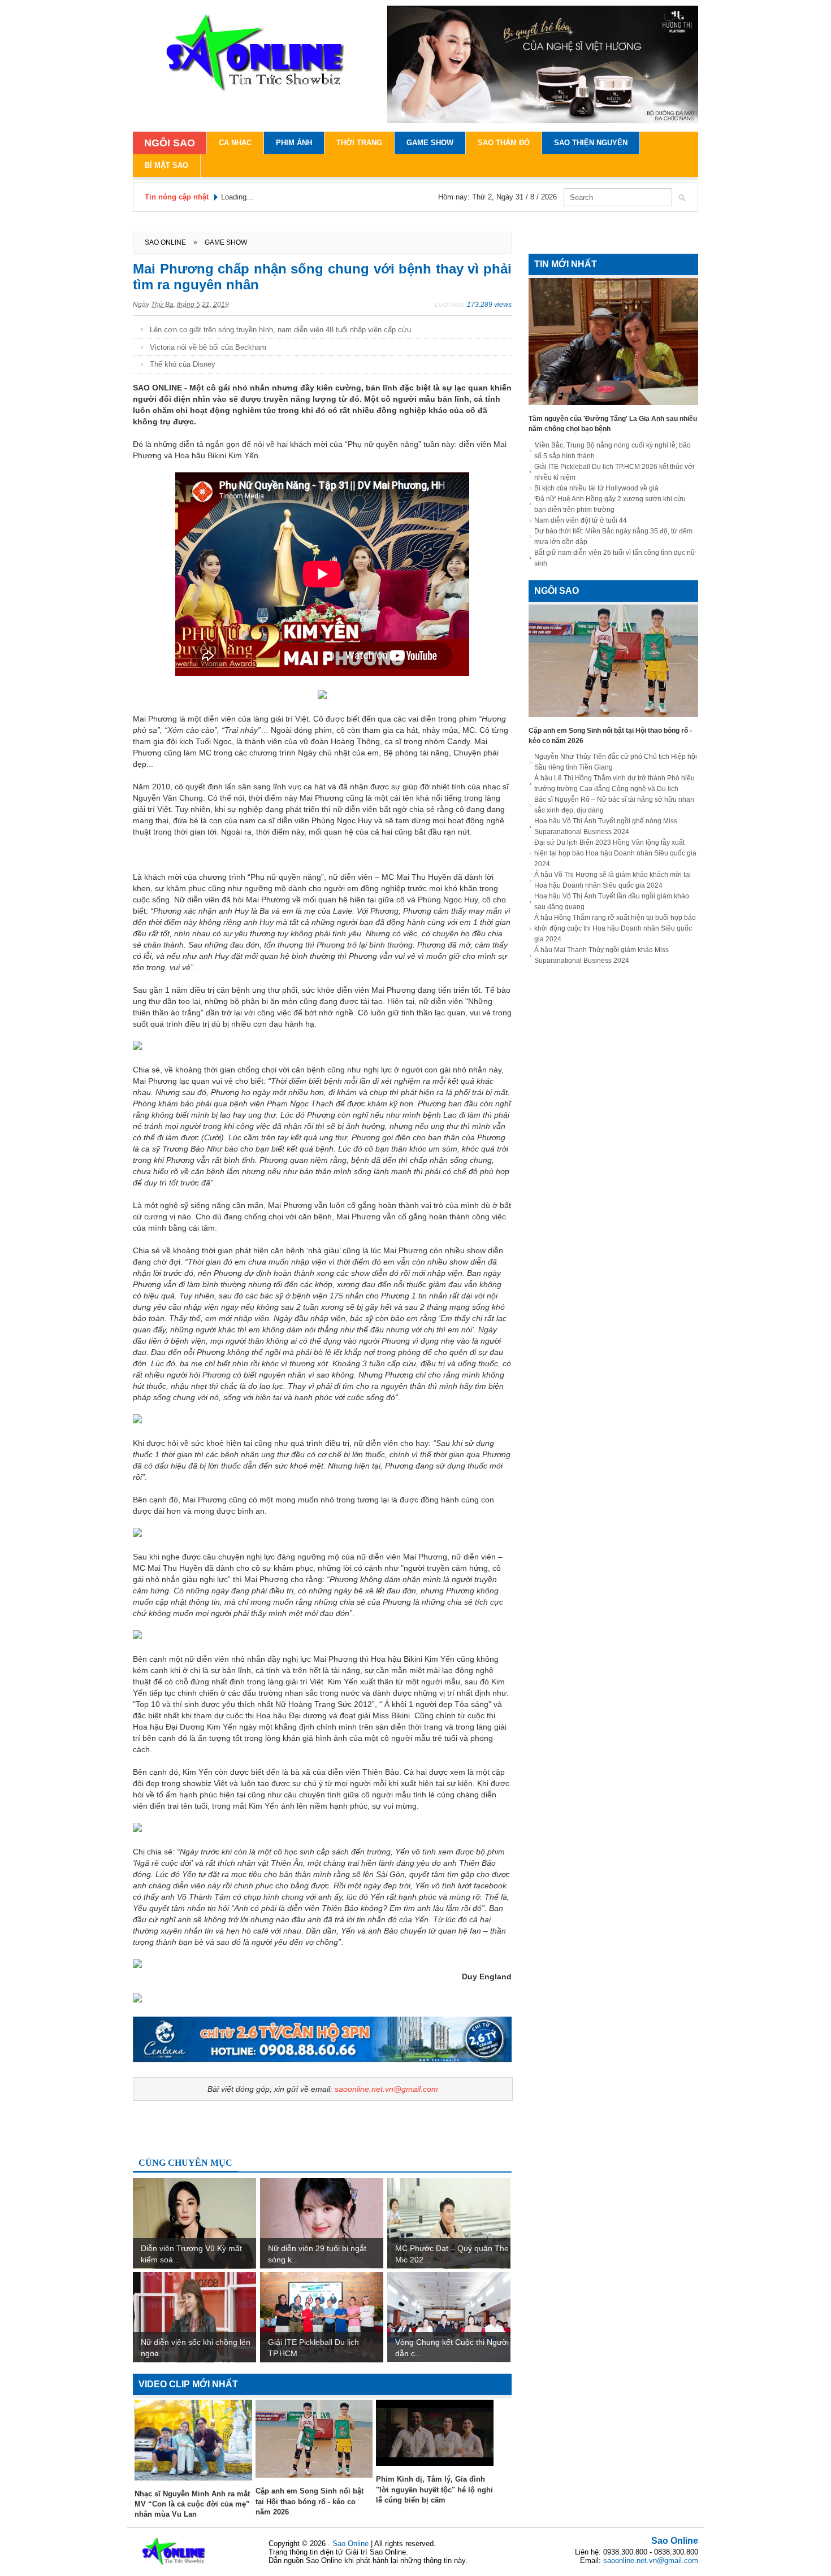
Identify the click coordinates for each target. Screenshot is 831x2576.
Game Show (430, 143)
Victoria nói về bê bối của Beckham (208, 347)
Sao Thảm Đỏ (504, 143)
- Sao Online (349, 2544)
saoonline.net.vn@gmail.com (386, 2089)
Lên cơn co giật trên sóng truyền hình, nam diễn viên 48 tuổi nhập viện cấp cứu (280, 330)
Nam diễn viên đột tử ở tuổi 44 (581, 520)
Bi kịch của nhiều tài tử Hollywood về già (596, 488)
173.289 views (489, 305)
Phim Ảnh (294, 143)
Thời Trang (359, 143)
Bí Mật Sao (166, 165)
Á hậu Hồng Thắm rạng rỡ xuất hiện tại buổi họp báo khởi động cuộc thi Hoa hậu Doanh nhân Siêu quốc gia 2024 (615, 928)
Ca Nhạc (235, 143)
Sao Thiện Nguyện (591, 143)
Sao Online (675, 2541)
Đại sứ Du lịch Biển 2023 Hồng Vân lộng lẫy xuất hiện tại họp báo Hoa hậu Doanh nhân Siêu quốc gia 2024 (615, 853)
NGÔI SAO (170, 143)
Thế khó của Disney (183, 364)
